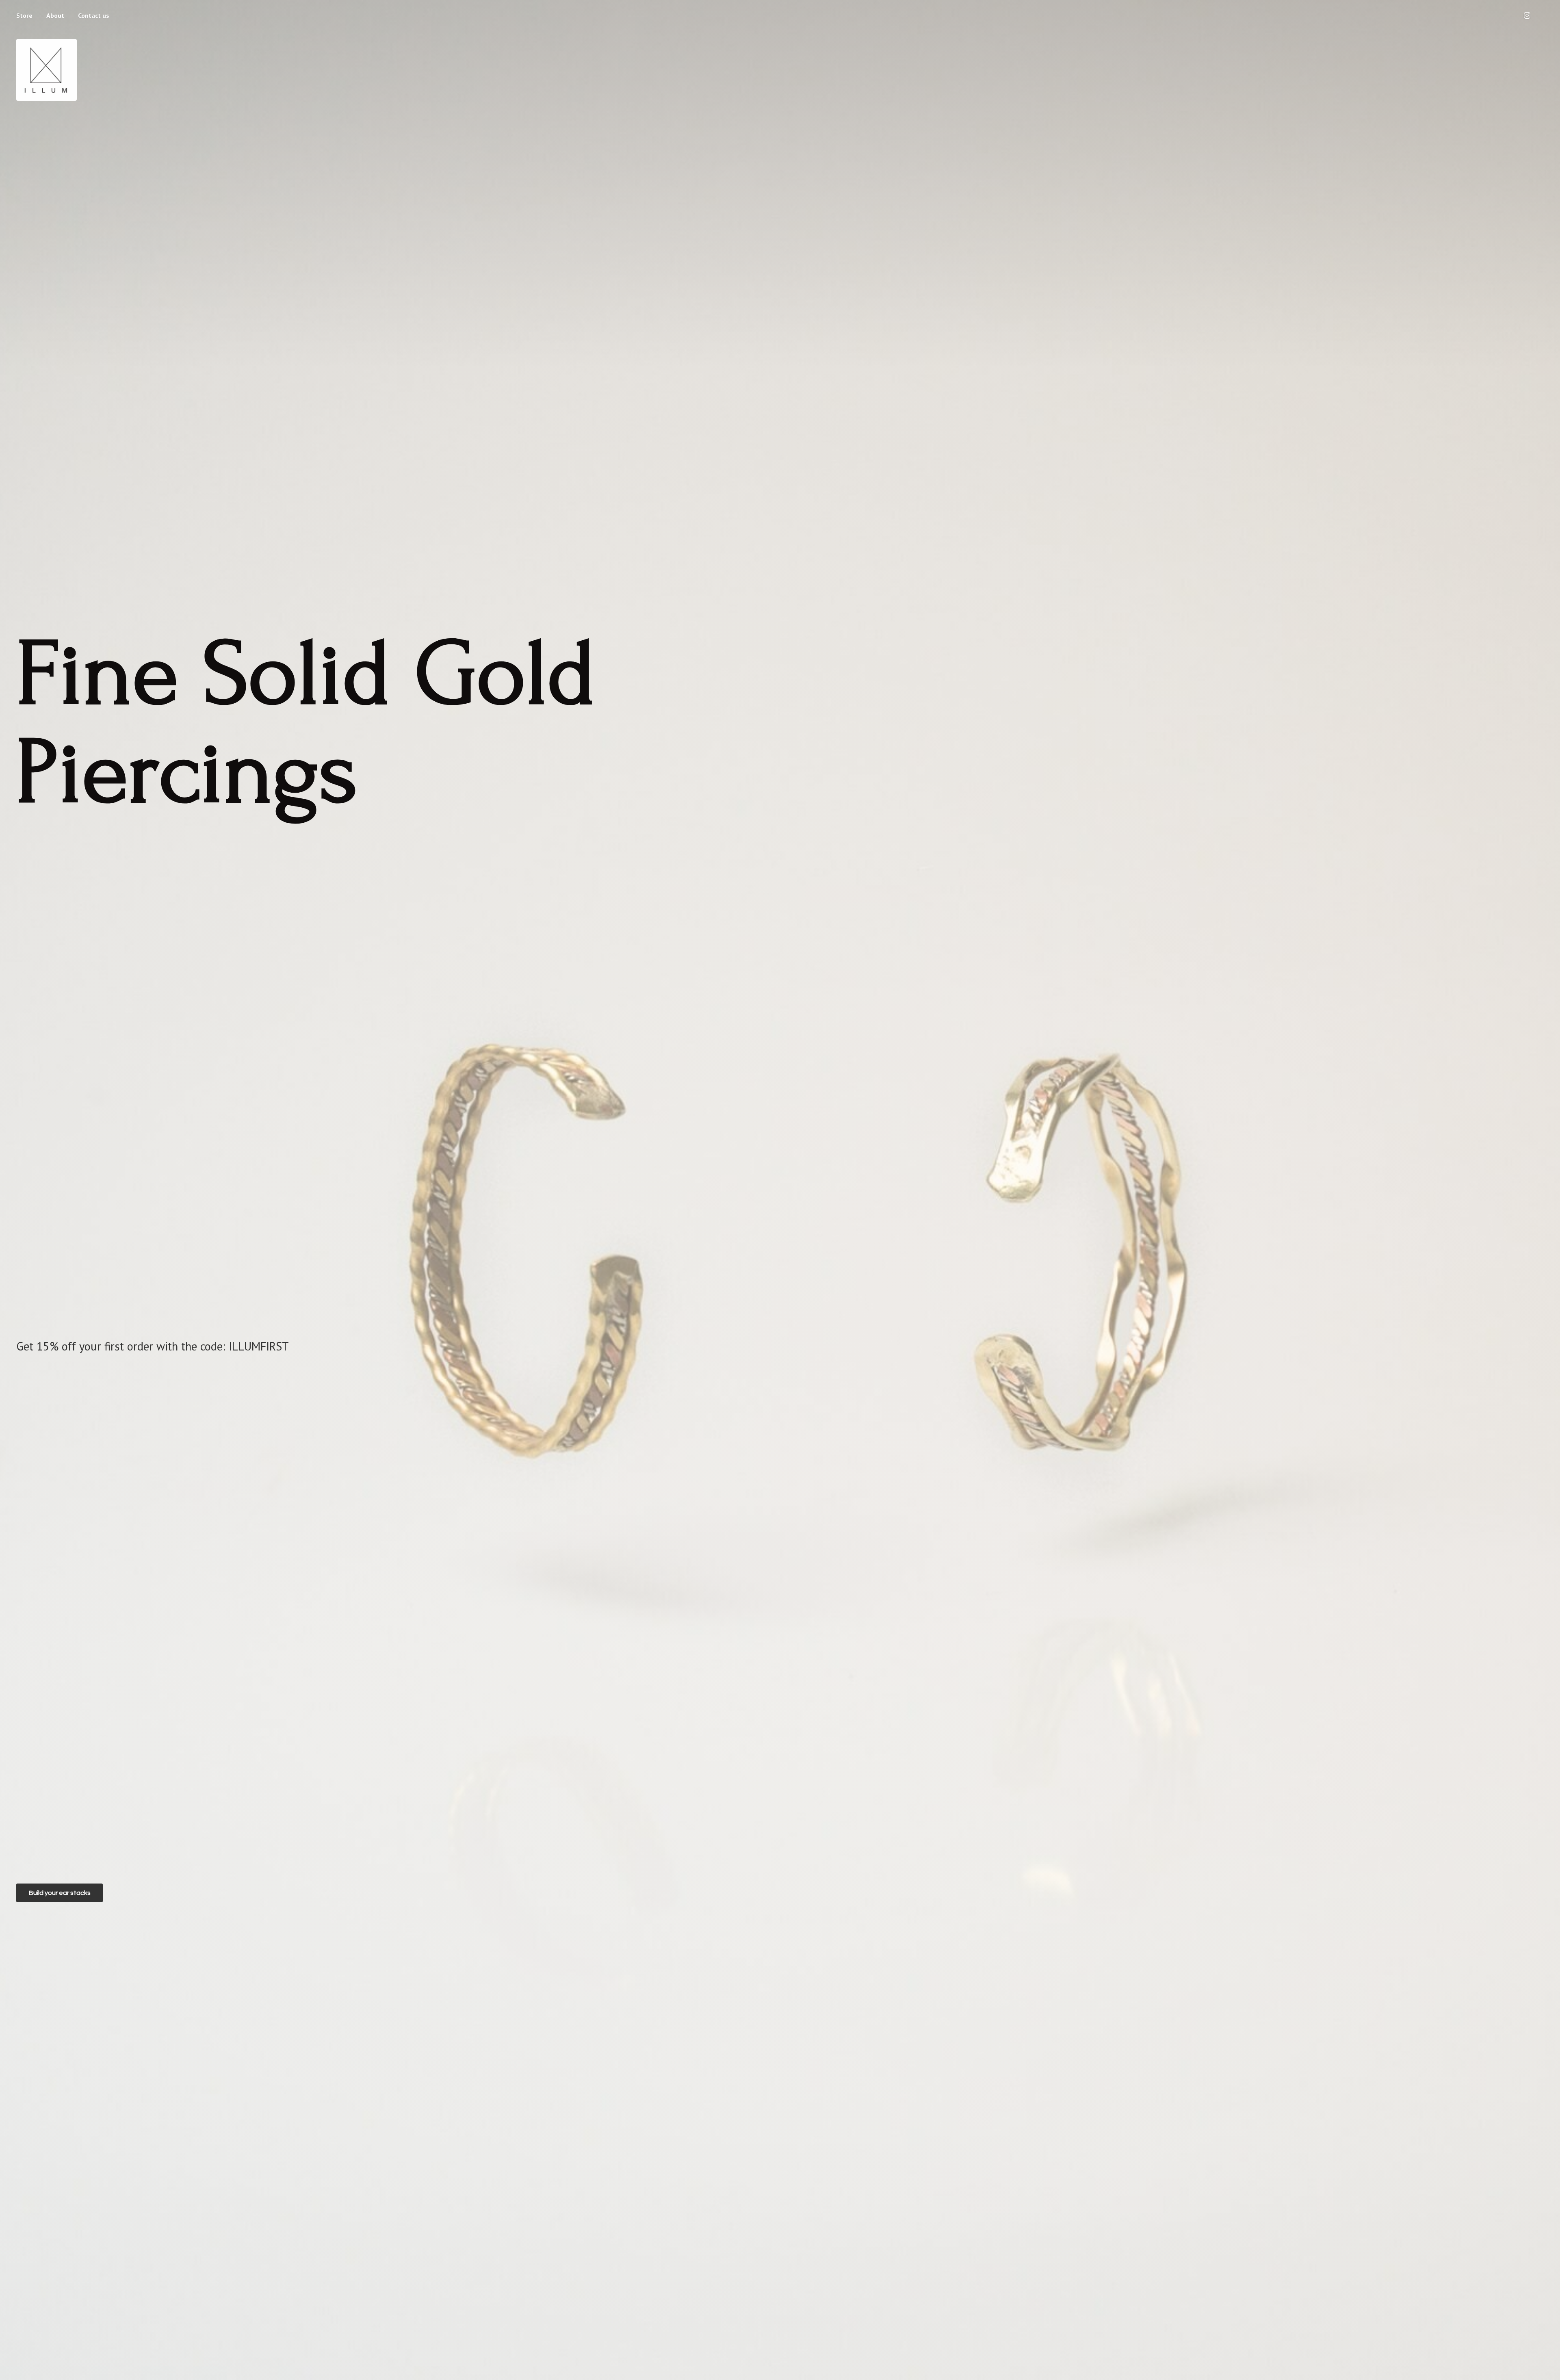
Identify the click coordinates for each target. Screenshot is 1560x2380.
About (55, 15)
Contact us (94, 15)
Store (24, 15)
